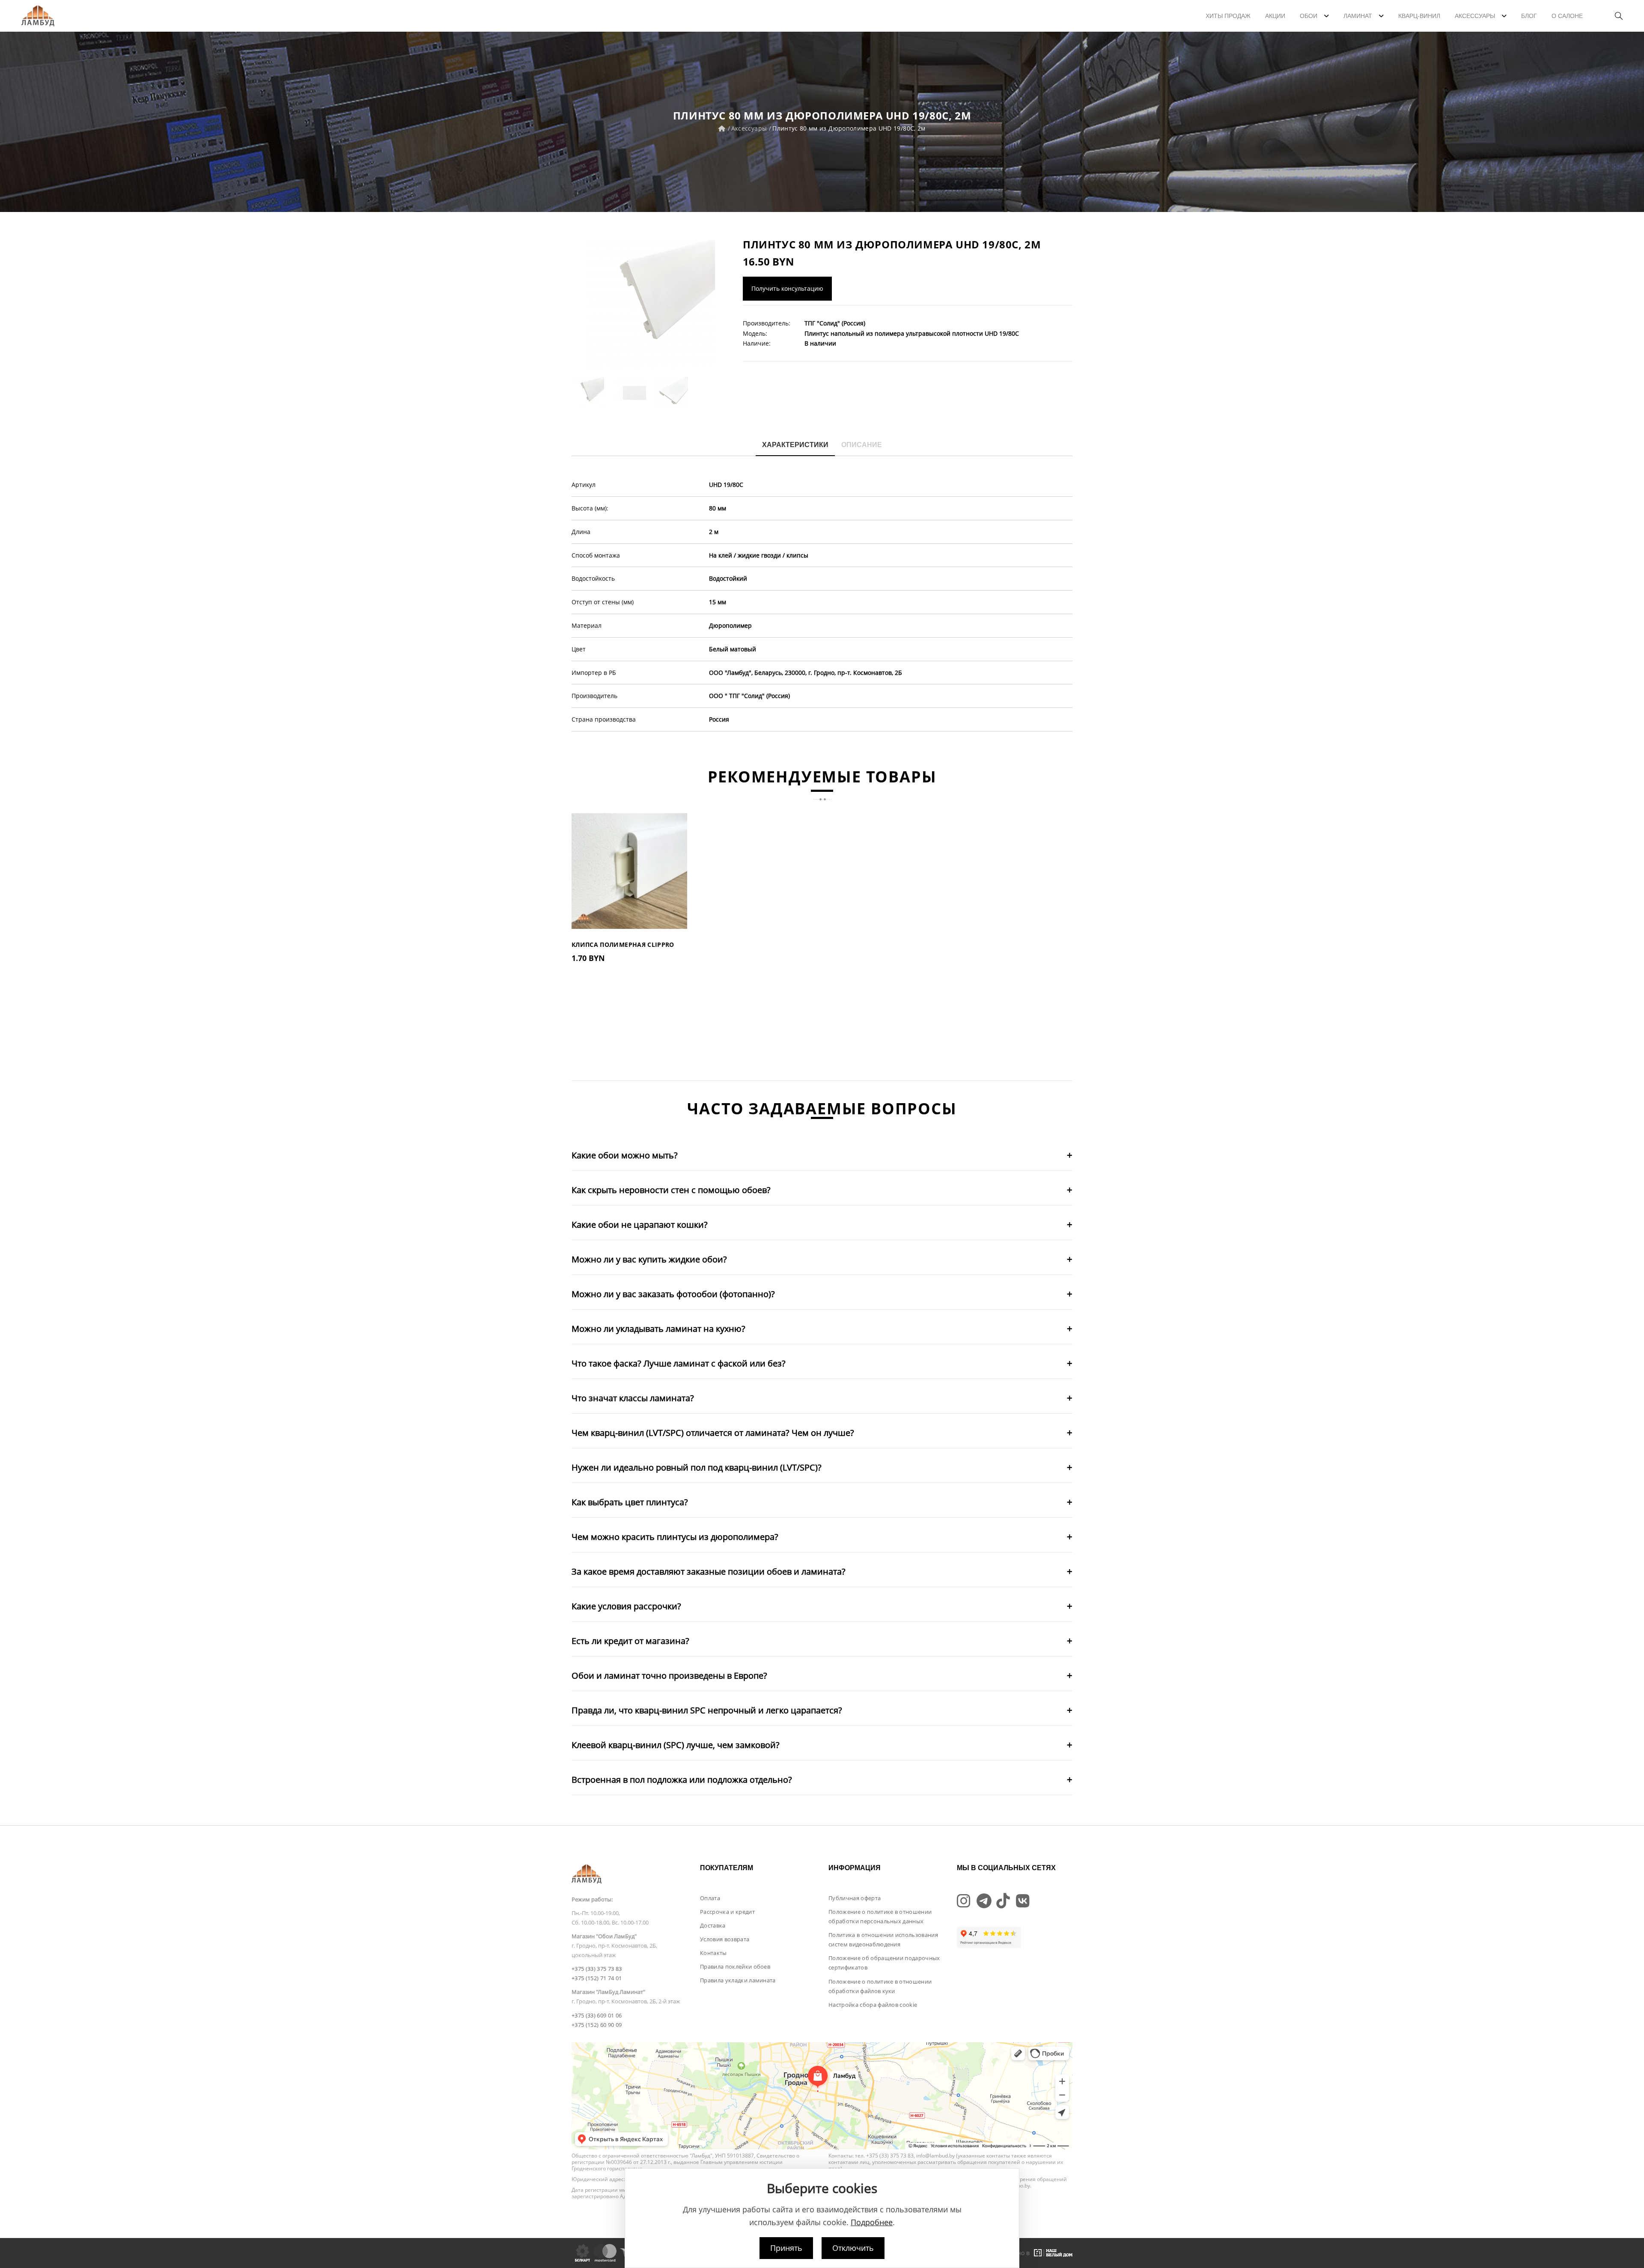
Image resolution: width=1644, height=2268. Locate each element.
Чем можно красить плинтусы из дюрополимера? (675, 1537)
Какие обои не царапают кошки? (640, 1225)
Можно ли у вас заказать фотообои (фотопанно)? (673, 1294)
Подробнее (872, 2222)
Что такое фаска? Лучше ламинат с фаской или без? (679, 1363)
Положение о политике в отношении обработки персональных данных (880, 1916)
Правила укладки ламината (738, 1980)
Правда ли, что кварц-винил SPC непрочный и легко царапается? (707, 1710)
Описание (862, 445)
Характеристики (795, 445)
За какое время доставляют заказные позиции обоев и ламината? (709, 1571)
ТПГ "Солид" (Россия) (835, 323)
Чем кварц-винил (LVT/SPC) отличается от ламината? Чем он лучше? (713, 1433)
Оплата (710, 1898)
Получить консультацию (787, 288)
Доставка (713, 1925)
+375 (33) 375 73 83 (597, 1969)
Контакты (713, 1953)
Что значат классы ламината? (633, 1398)
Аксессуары (749, 128)
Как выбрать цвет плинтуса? (630, 1502)
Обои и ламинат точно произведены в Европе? (669, 1676)
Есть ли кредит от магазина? (630, 1641)
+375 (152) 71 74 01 (597, 1978)
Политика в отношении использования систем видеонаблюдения (883, 1940)
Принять (786, 2248)
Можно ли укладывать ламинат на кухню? (658, 1329)
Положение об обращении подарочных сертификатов (884, 1963)
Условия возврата (725, 1939)
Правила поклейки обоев (735, 1967)
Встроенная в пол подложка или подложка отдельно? (682, 1780)
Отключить (853, 2248)
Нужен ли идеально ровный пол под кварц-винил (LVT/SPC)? (697, 1467)
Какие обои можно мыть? (625, 1155)
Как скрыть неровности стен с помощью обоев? (671, 1190)
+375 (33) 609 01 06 (597, 2015)
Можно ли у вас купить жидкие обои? (649, 1259)
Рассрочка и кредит (727, 1912)
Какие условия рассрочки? (626, 1606)
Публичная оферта (855, 1898)
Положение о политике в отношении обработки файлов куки (880, 1986)
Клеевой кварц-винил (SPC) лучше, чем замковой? (676, 1745)
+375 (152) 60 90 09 (597, 2025)
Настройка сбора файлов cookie (873, 2005)
